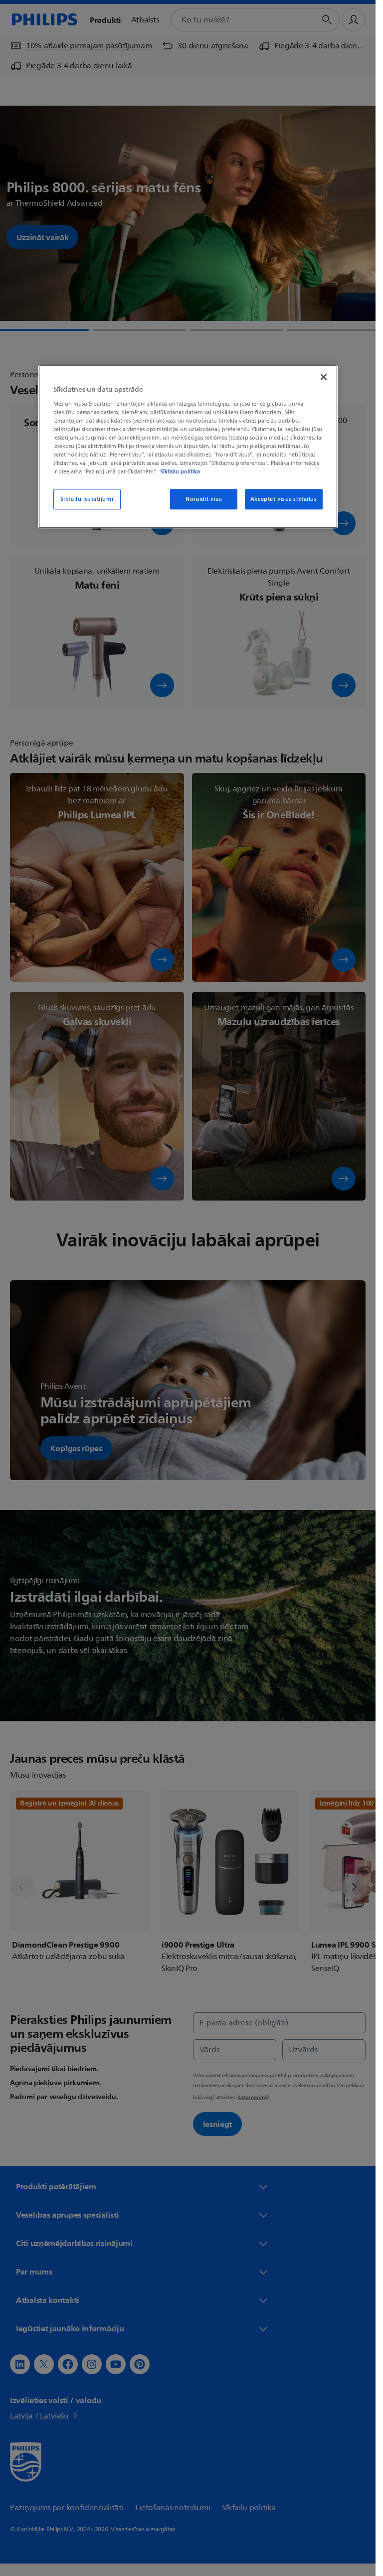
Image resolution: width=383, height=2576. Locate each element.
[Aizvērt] (324, 377)
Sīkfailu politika (180, 472)
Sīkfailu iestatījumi (87, 499)
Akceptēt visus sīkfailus (284, 499)
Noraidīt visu (204, 499)
